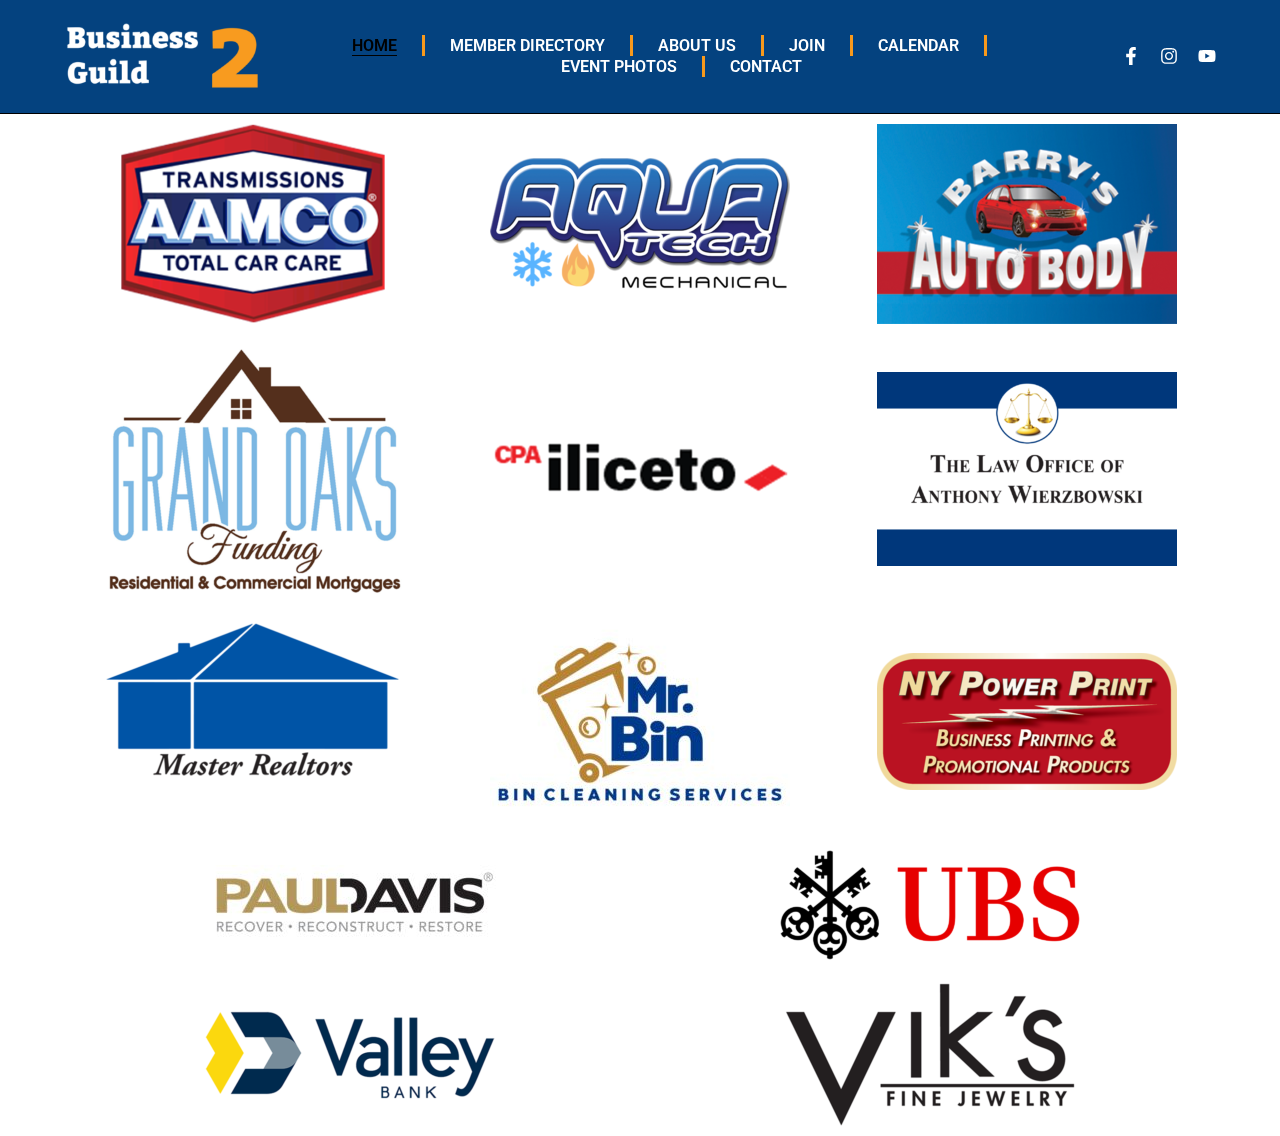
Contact (766, 66)
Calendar (918, 45)
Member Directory (527, 45)
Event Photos (619, 66)
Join (807, 45)
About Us (697, 45)
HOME (374, 45)
